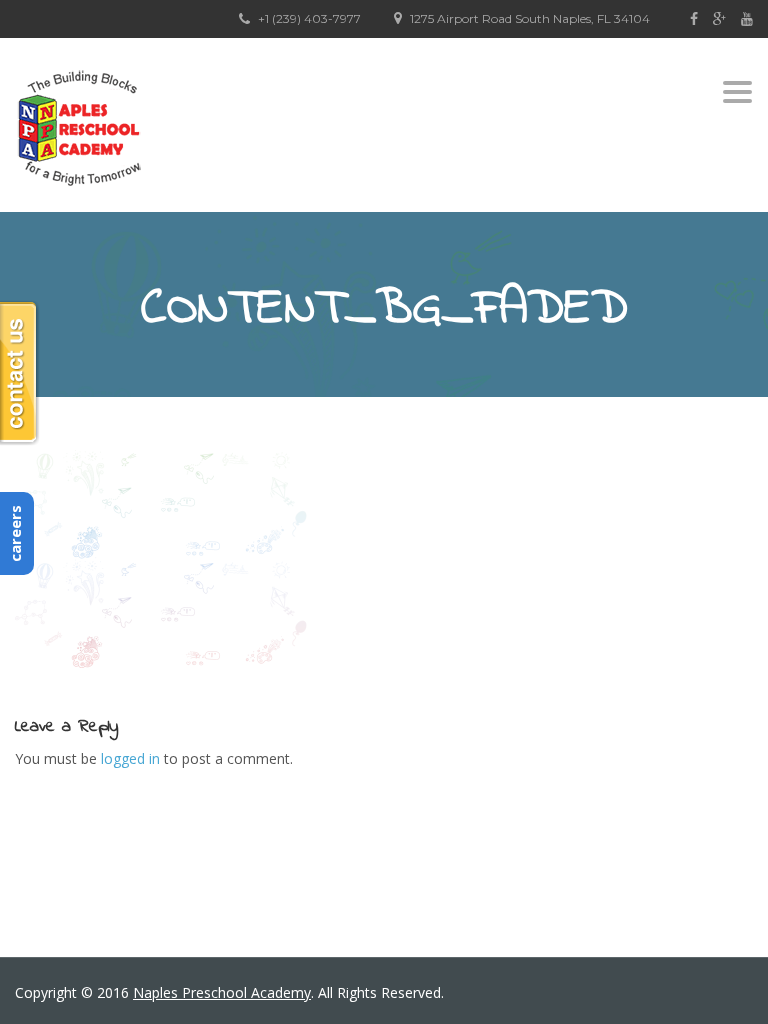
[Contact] (20, 373)
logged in (130, 758)
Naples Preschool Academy (222, 992)
